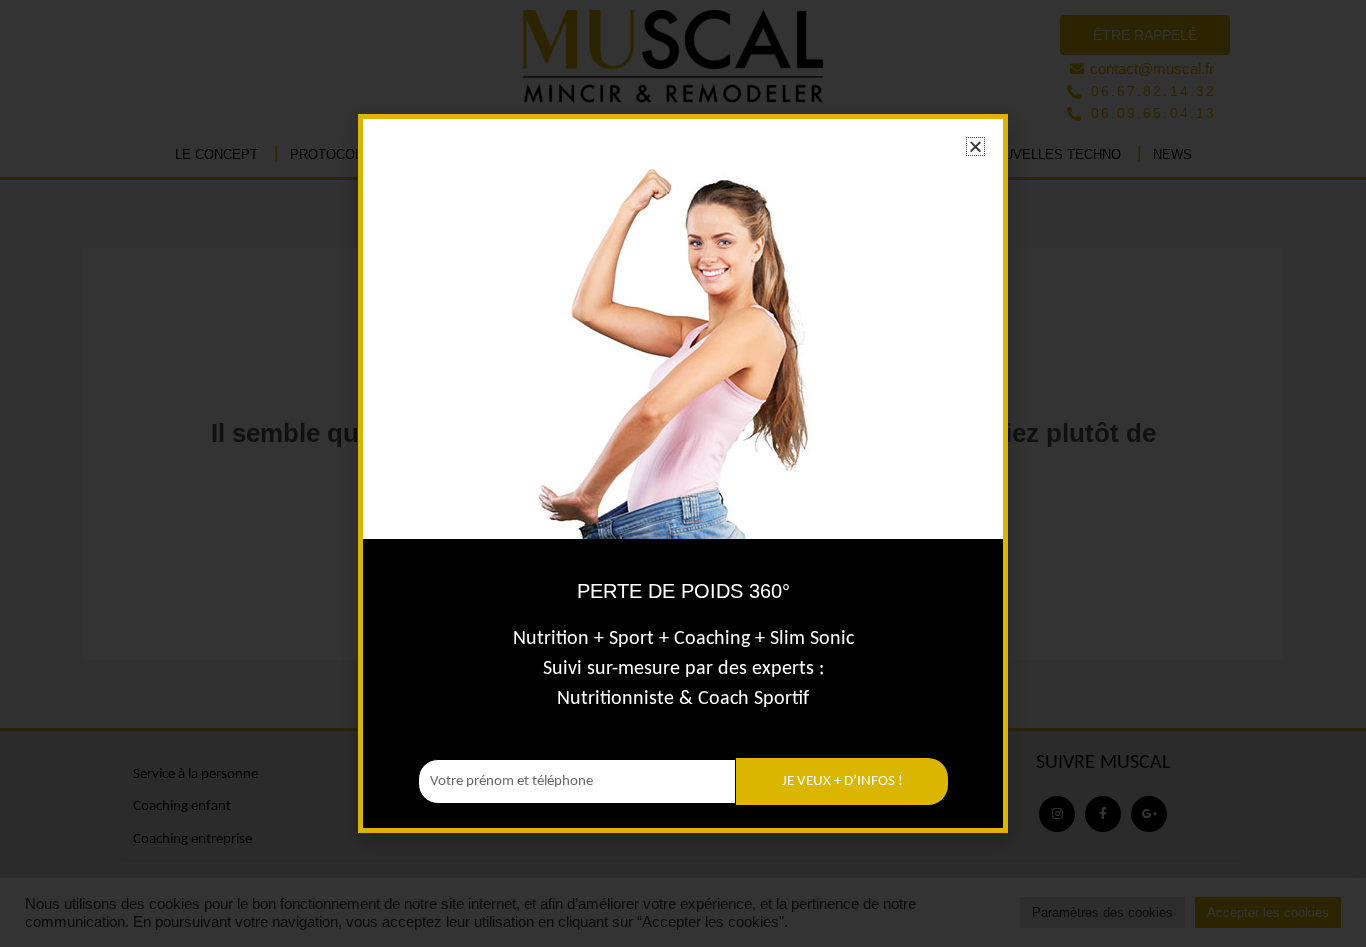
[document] (683, 473)
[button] (975, 146)
